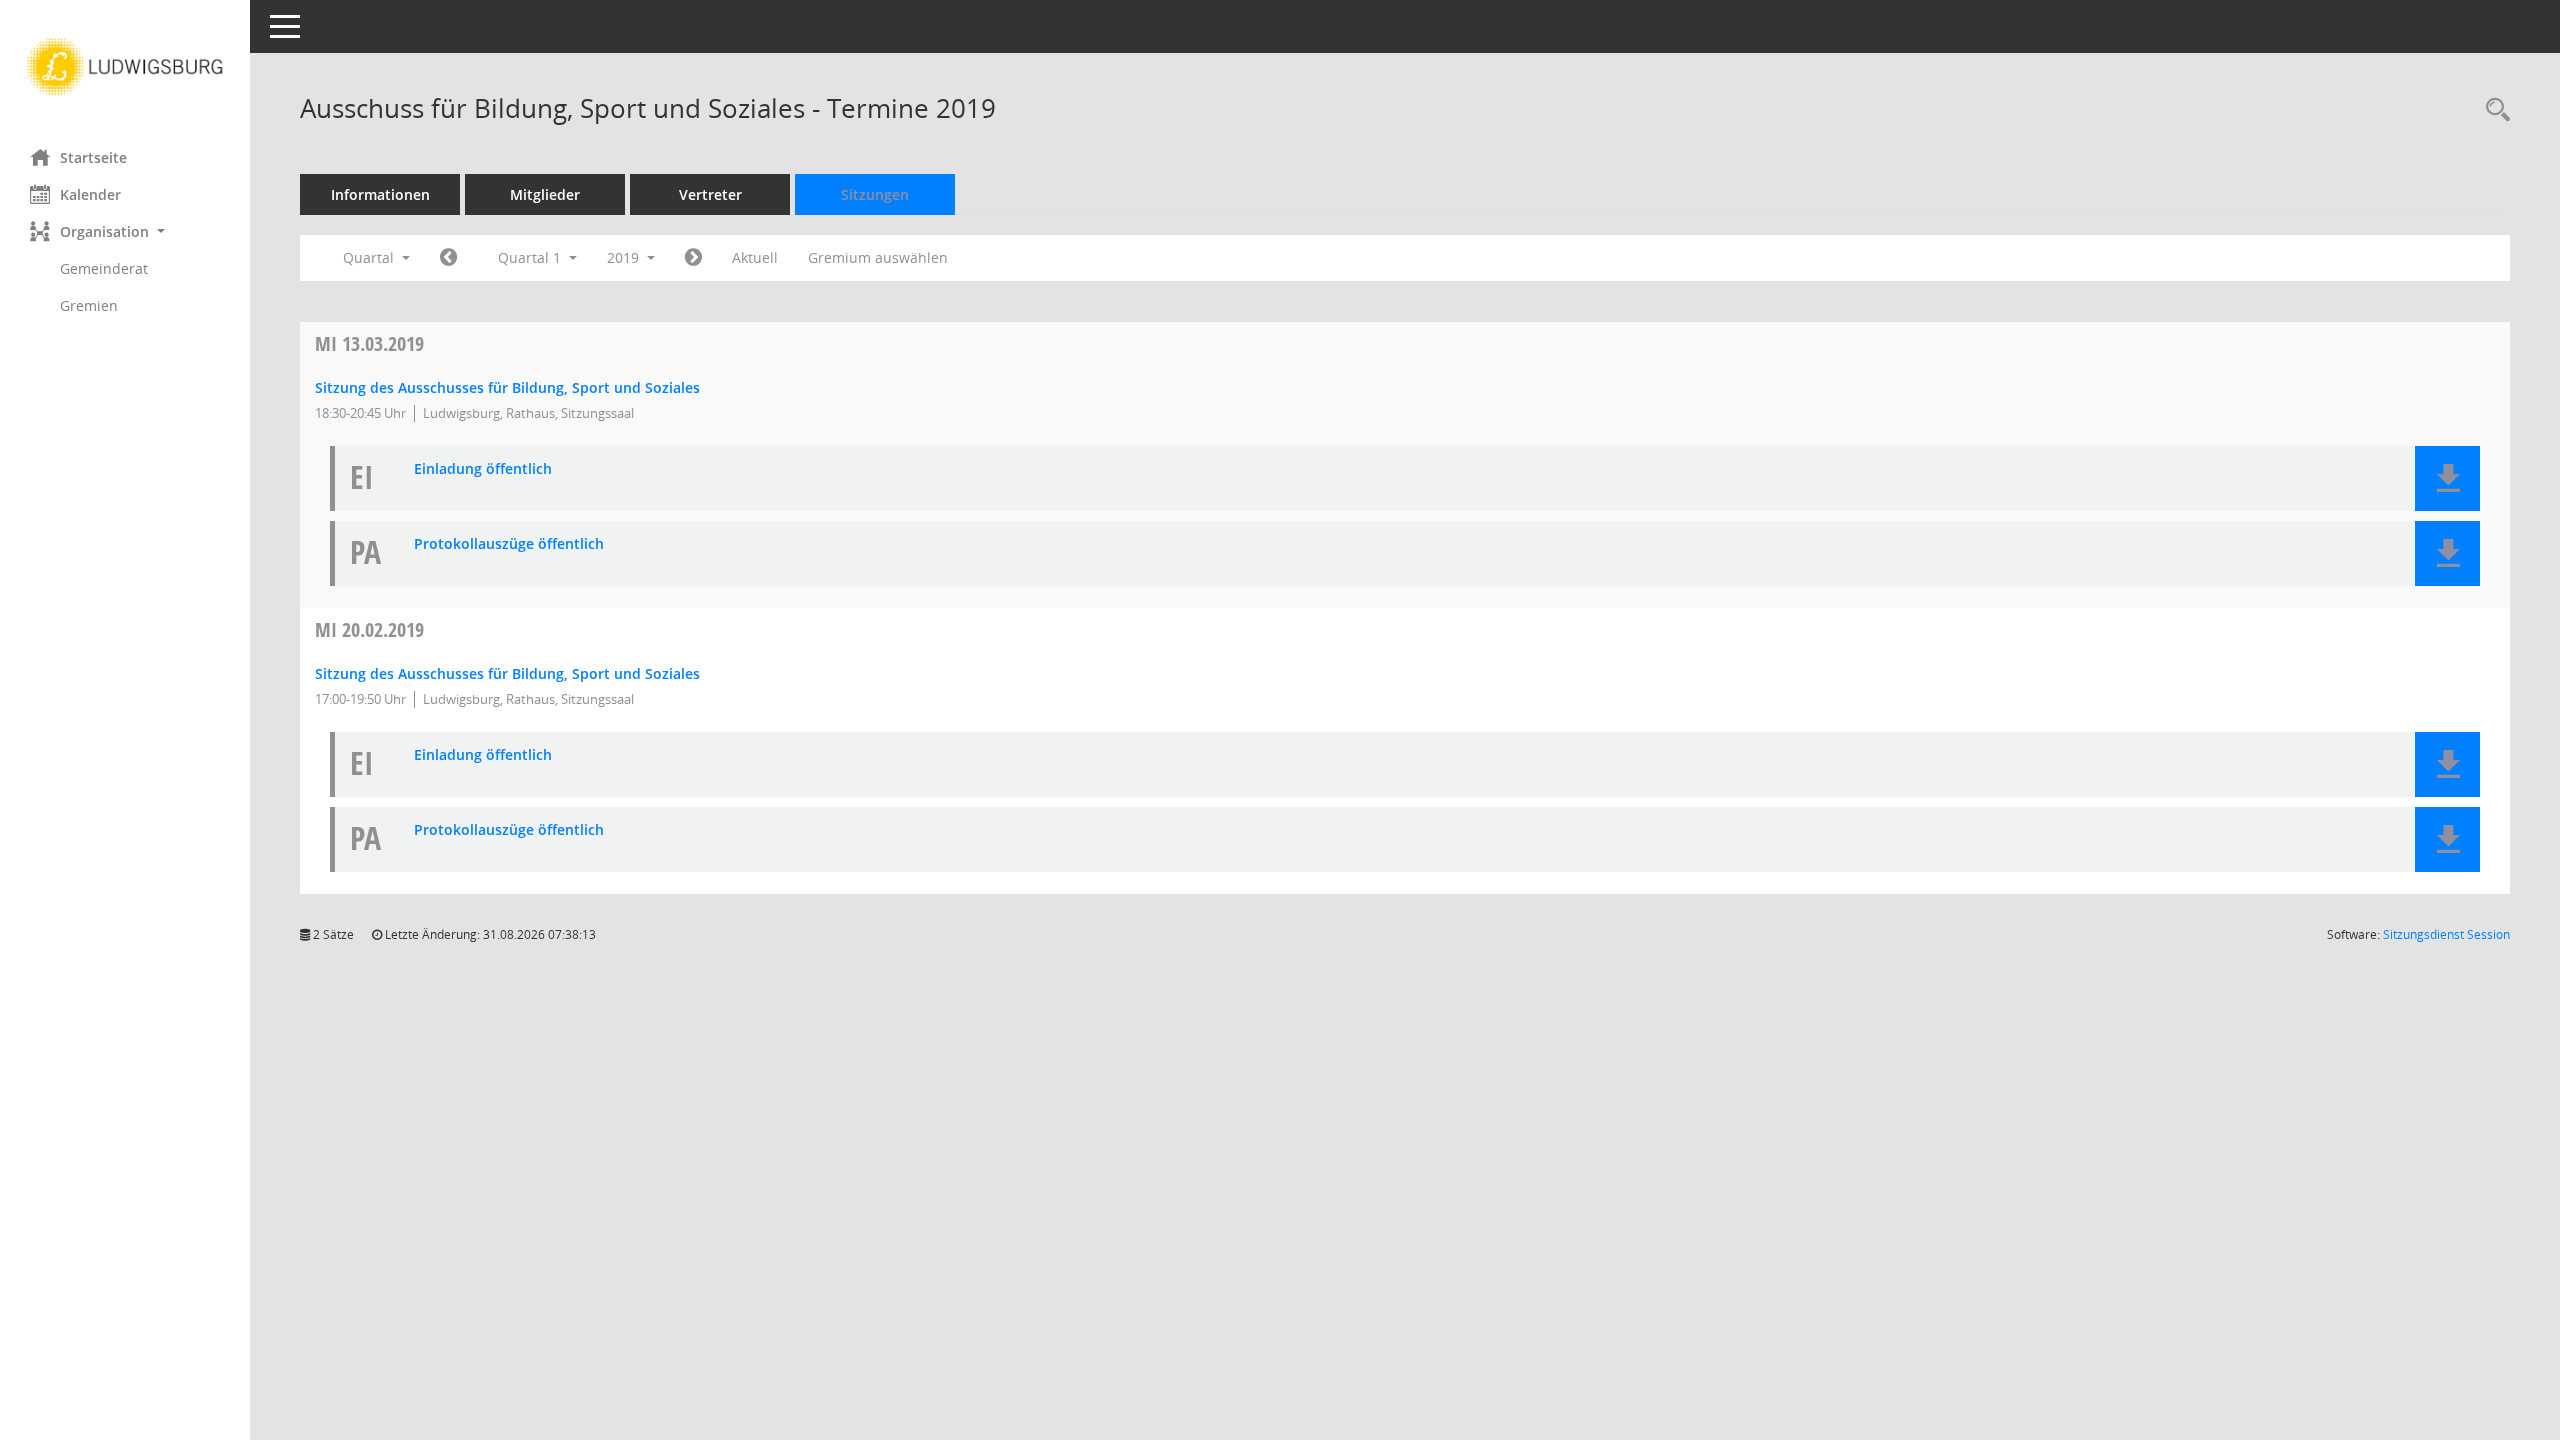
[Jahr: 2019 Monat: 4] (693, 258)
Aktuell (755, 257)
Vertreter (710, 194)
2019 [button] (625, 257)
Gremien (89, 305)
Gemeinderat (104, 268)
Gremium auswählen (878, 257)
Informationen (380, 194)
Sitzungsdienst (2446, 934)
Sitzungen (875, 194)
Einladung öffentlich (483, 469)
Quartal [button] (370, 257)
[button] (125, 231)
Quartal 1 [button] (531, 257)
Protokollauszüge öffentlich (509, 544)
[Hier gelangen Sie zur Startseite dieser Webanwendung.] (125, 67)
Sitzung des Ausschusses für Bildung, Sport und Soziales (507, 387)
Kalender (90, 194)
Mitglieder (545, 194)
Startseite (93, 157)
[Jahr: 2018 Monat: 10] (448, 258)
